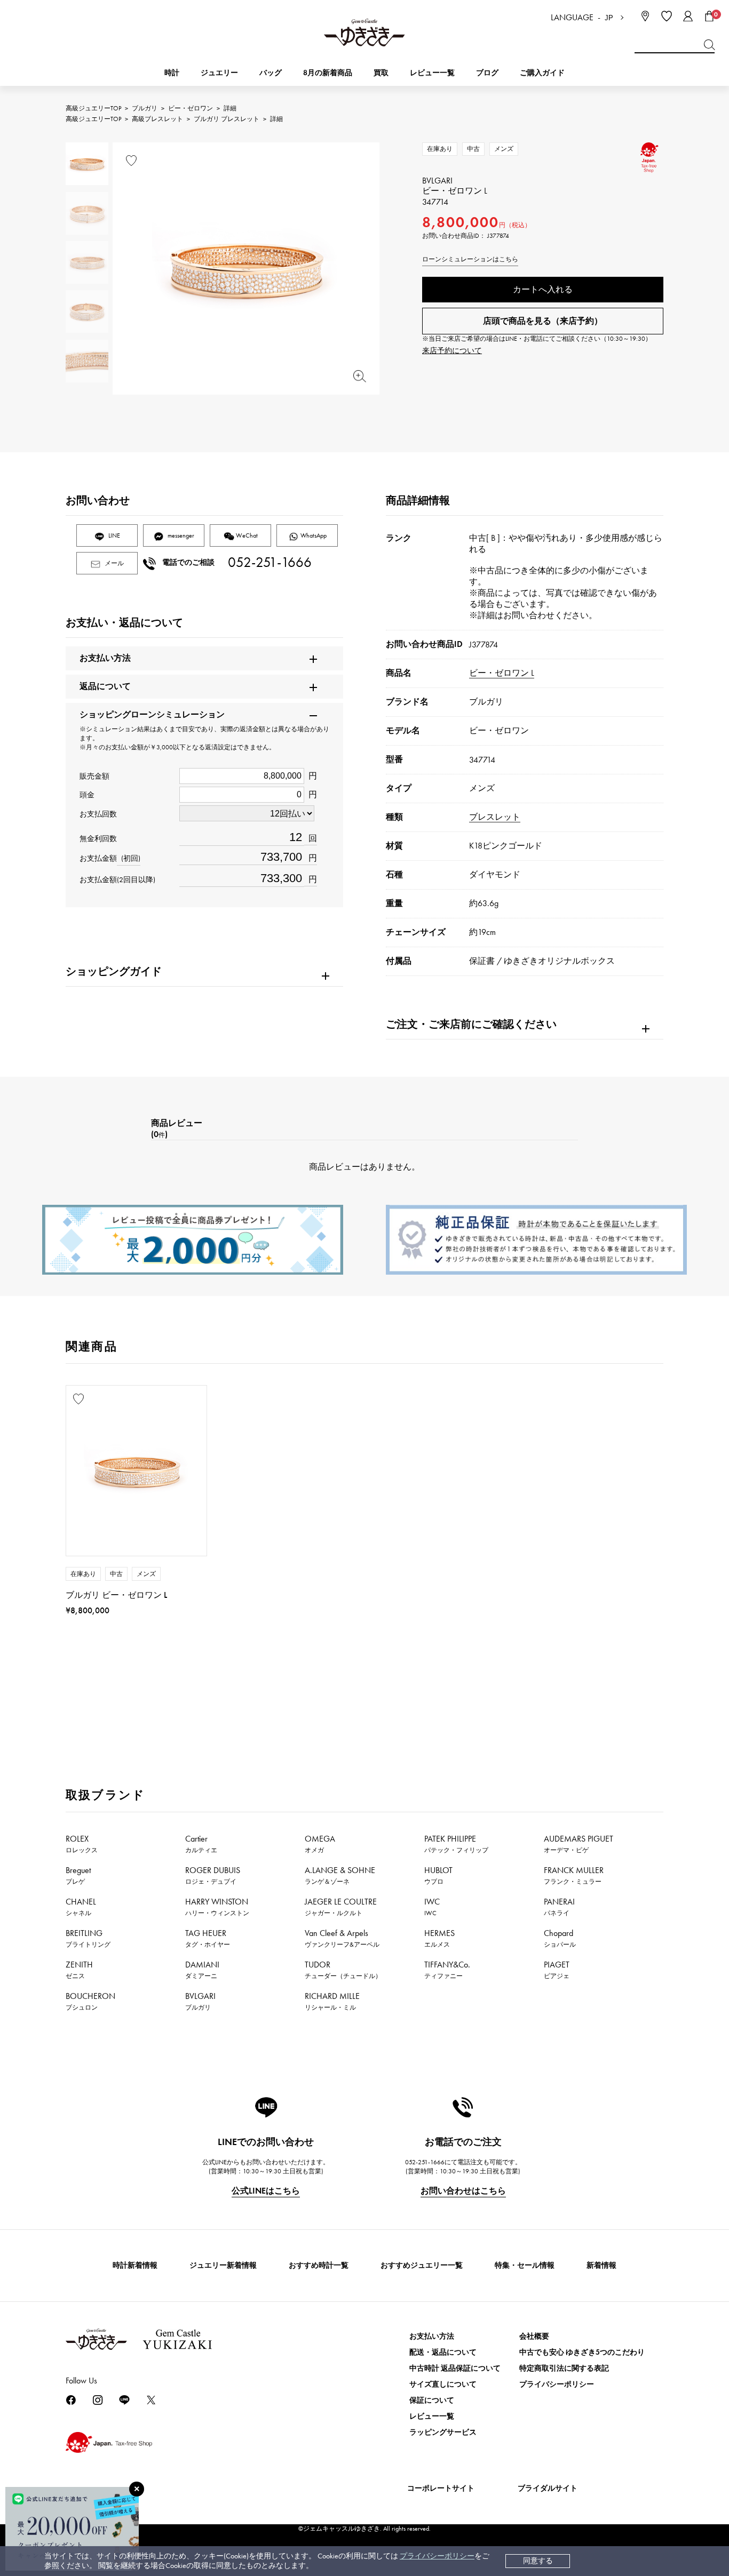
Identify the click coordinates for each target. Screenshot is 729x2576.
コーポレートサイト (441, 2488)
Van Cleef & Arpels (342, 1938)
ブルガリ (145, 108)
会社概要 (534, 2336)
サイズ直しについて (443, 2384)
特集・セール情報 (525, 2265)
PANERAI (559, 1907)
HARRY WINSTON (217, 1907)
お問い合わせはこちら (463, 2191)
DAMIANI (202, 1970)
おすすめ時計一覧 (319, 2265)
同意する (538, 2561)
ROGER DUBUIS (213, 1875)
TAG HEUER (208, 1938)
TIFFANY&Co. (447, 1970)
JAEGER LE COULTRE (341, 1907)
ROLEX (82, 1844)
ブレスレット (495, 817)
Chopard (560, 1938)
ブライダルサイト (548, 2488)
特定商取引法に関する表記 (564, 2368)
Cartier (201, 1844)
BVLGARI (200, 2001)
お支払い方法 (432, 2336)
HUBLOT (438, 1875)
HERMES (439, 1938)
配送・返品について (443, 2352)
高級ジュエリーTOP (93, 108)
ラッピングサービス (443, 2432)
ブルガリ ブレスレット (227, 119)
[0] (709, 16)
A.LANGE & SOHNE (340, 1875)
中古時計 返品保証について (455, 2368)
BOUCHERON (90, 2001)
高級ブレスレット (157, 119)
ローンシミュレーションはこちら (470, 259)
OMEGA (320, 1844)
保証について (432, 2400)
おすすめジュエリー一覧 (422, 2265)
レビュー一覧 (432, 2416)
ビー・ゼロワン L (502, 673)
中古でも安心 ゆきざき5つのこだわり (582, 2352)
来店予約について (452, 351)
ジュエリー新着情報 (223, 2265)
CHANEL (81, 1907)
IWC (432, 1907)
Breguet (78, 1875)
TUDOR (343, 1970)
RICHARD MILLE (332, 2001)
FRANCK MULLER (574, 1875)
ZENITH (79, 1970)
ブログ (487, 73)
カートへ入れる (543, 289)
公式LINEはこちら (266, 2191)
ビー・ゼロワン (191, 108)
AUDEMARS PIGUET (579, 1844)
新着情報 (601, 2265)
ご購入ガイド (542, 73)
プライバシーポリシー (437, 2556)
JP (609, 18)
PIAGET (557, 1970)
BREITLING (88, 1938)
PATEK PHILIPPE (456, 1844)
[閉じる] (137, 2489)
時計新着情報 (135, 2265)
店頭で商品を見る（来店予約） (543, 321)
